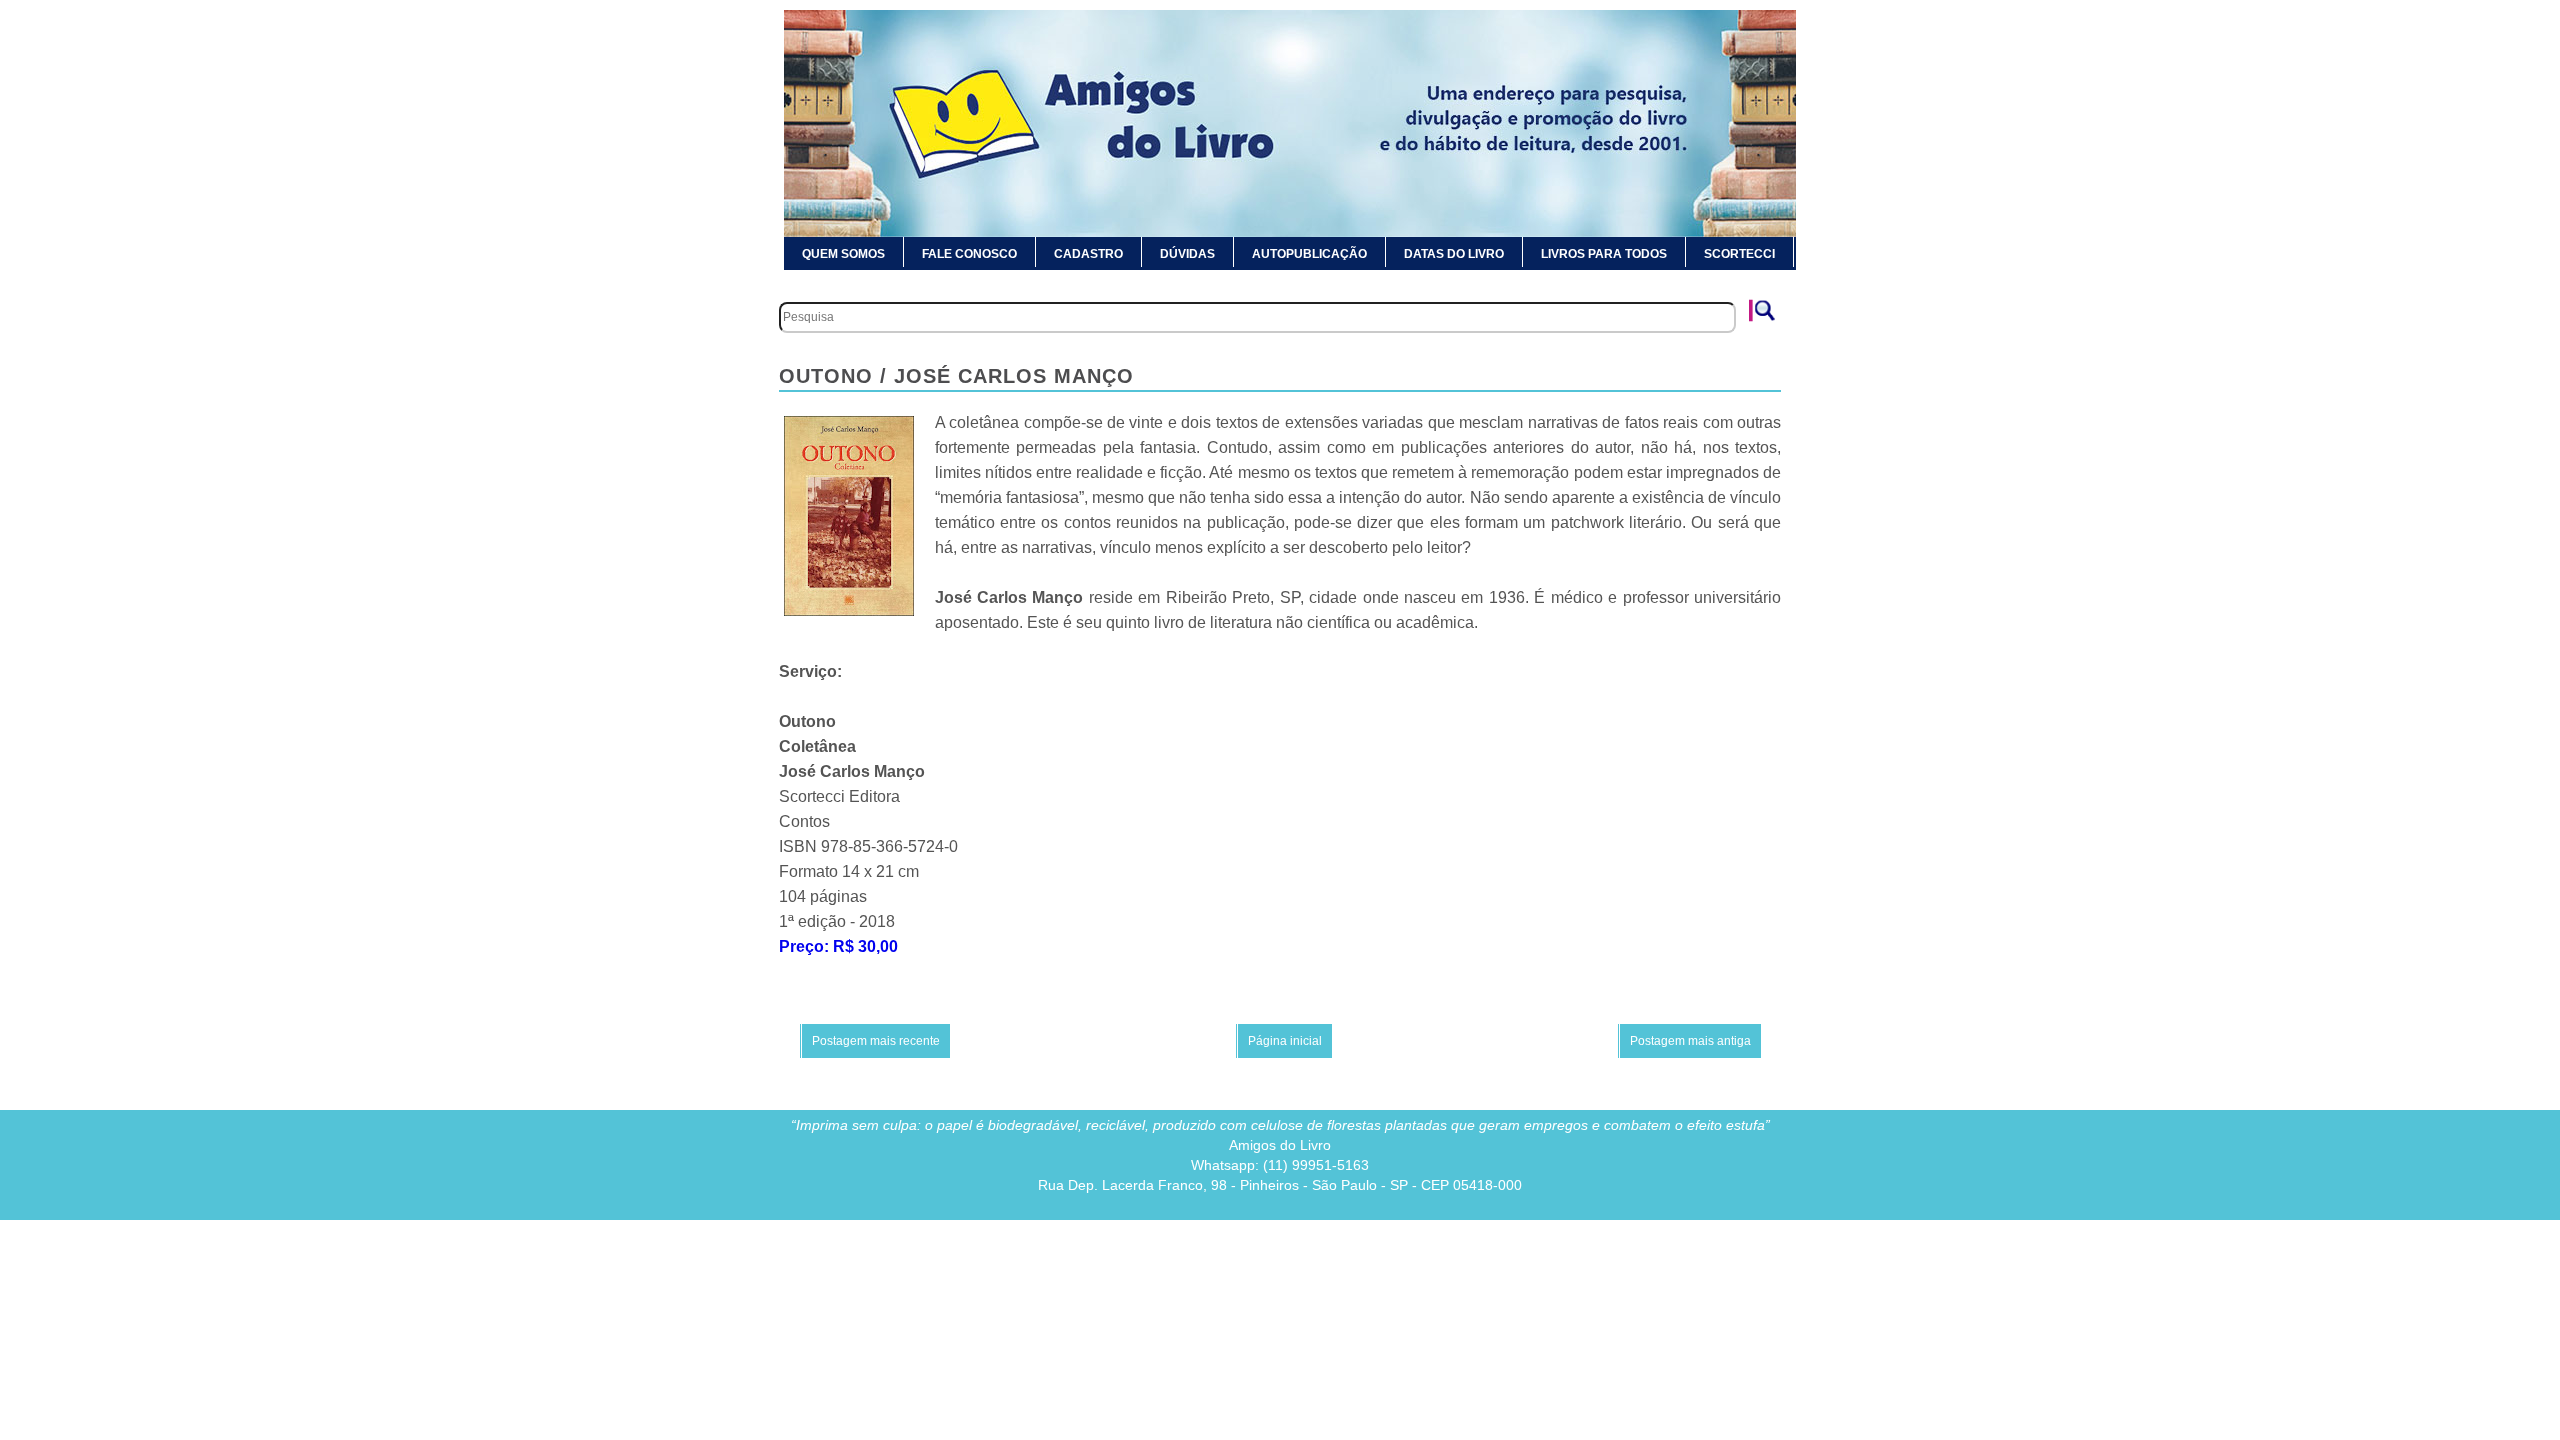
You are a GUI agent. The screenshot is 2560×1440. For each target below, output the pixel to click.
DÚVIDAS (1187, 254)
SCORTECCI (1739, 254)
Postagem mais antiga (1690, 1041)
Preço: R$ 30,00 (838, 946)
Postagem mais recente (876, 1041)
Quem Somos (843, 254)
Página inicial (1285, 1041)
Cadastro (1088, 254)
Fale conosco (969, 254)
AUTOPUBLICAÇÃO (1309, 254)
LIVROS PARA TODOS (1604, 254)
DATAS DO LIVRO (1454, 254)
